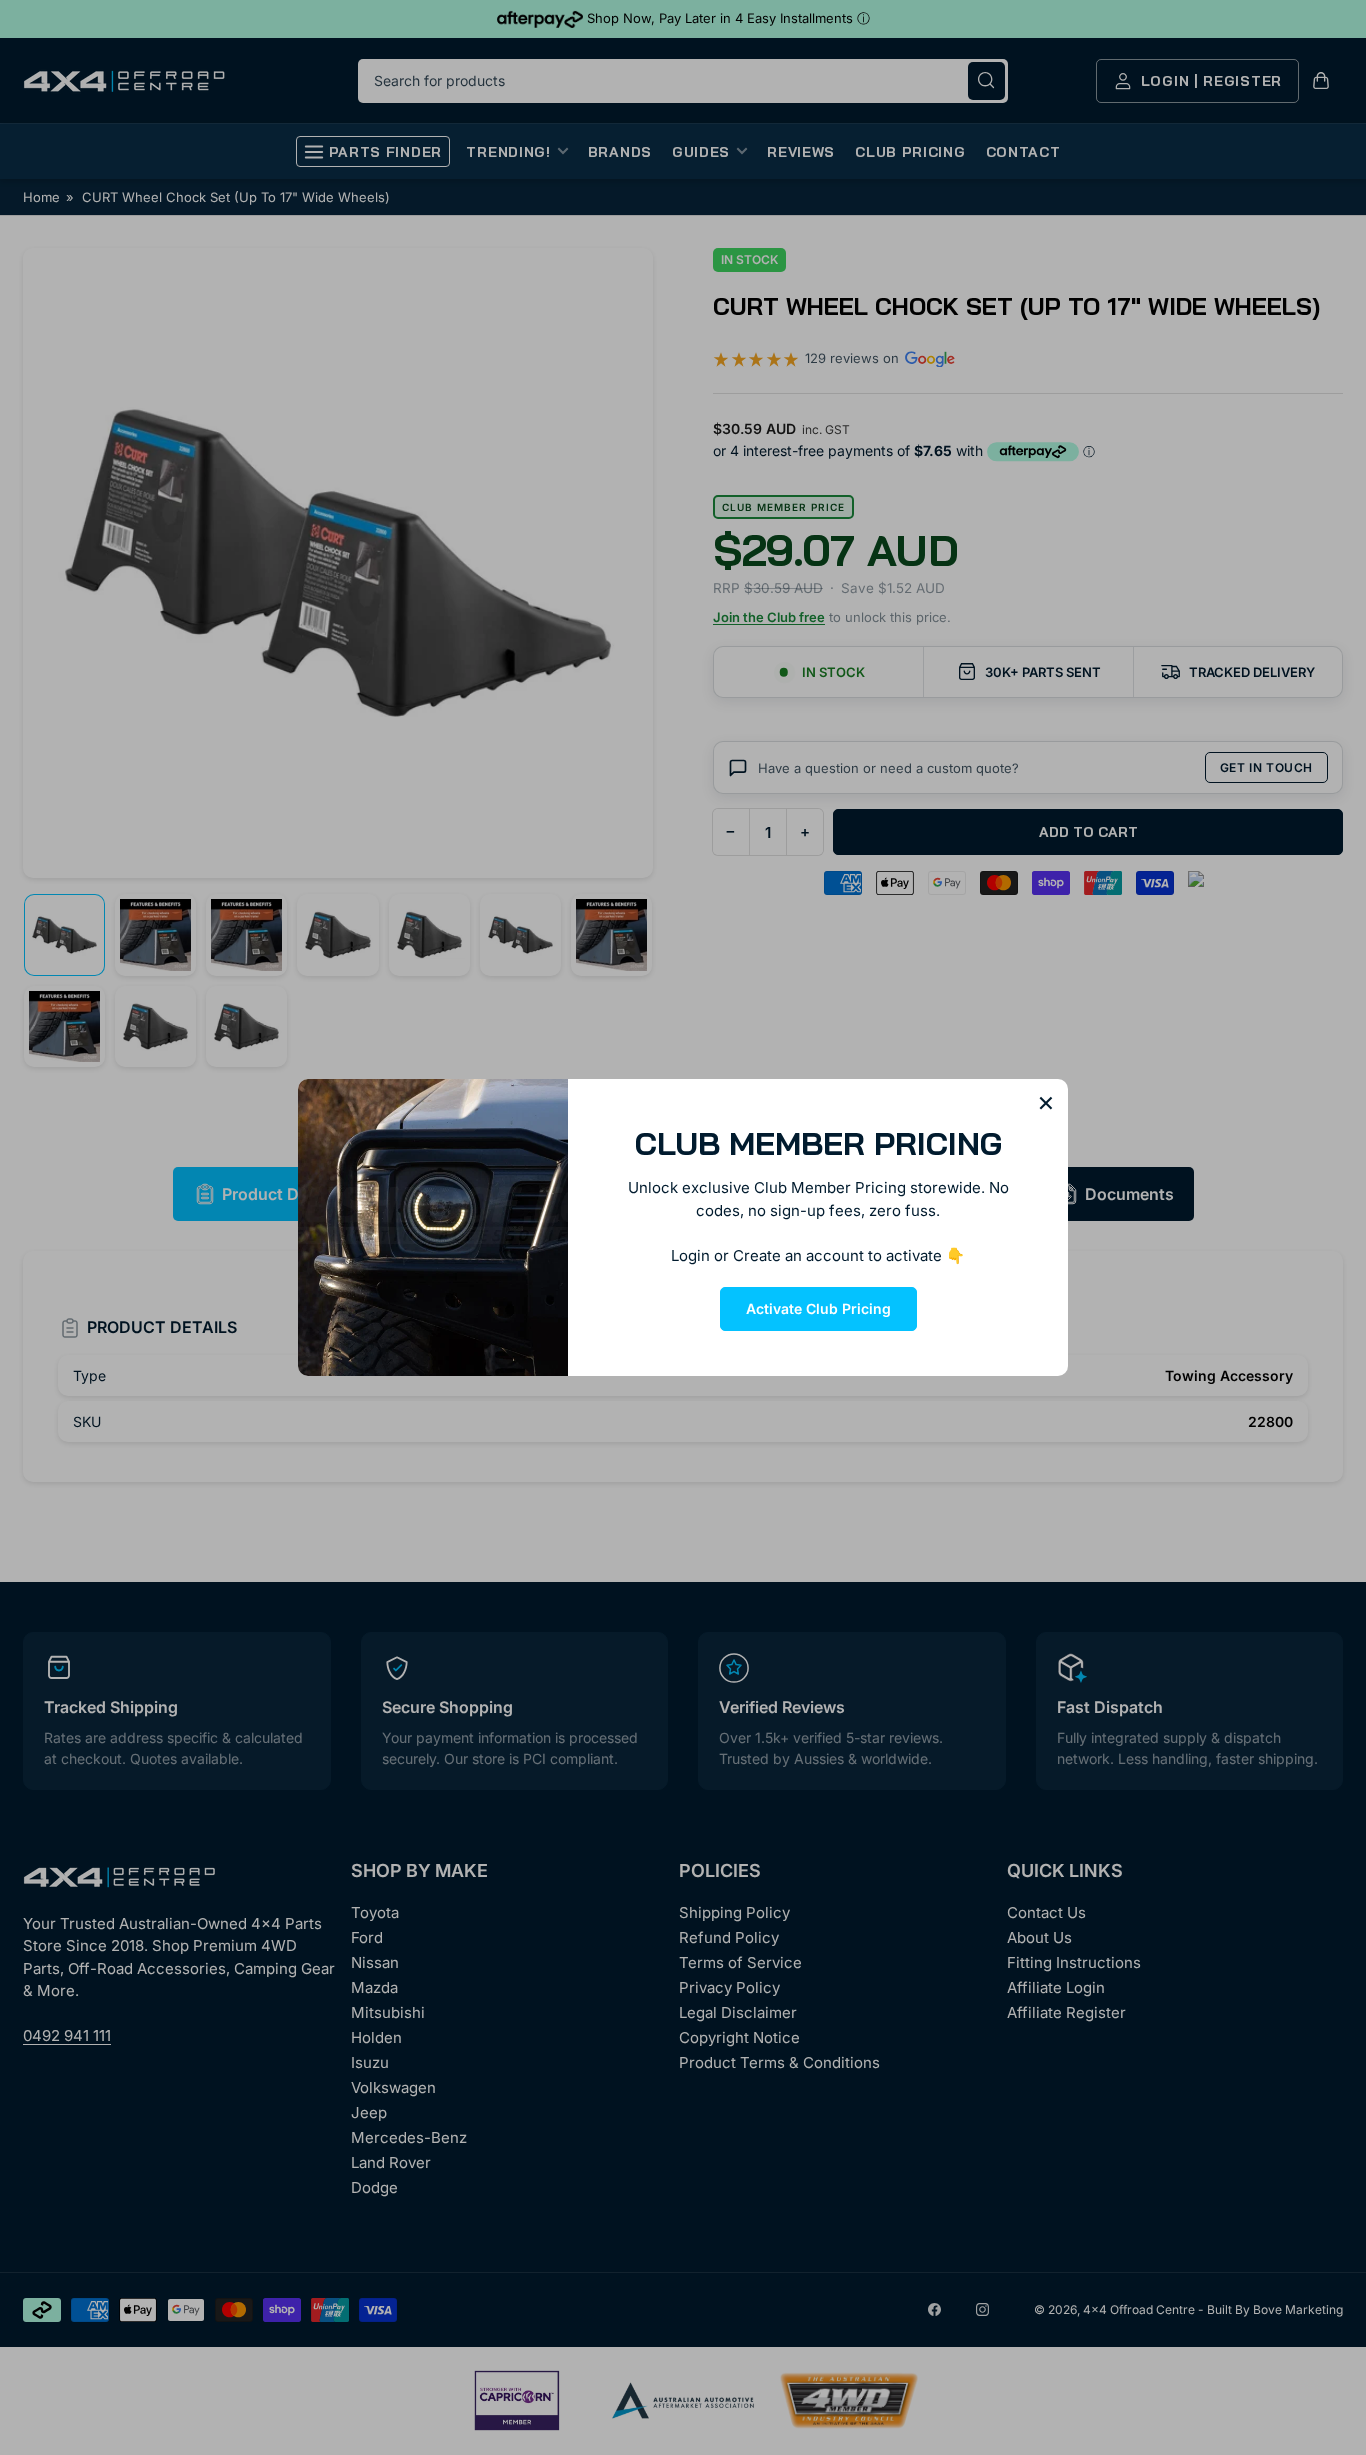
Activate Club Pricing (818, 1308)
